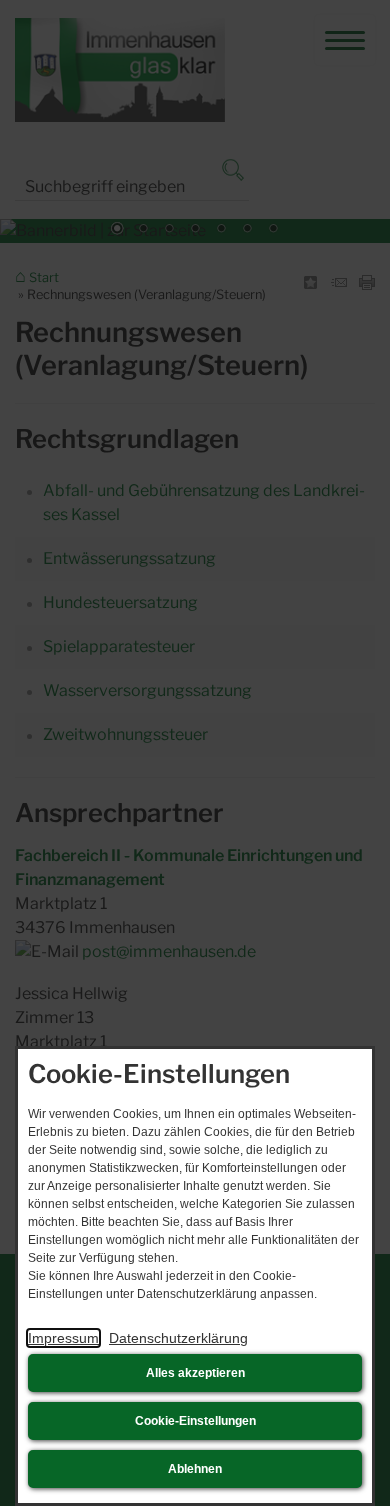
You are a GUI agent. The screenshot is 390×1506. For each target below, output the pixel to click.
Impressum (63, 1338)
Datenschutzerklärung (178, 1338)
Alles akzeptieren (195, 1373)
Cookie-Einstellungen (195, 1421)
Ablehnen (195, 1469)
